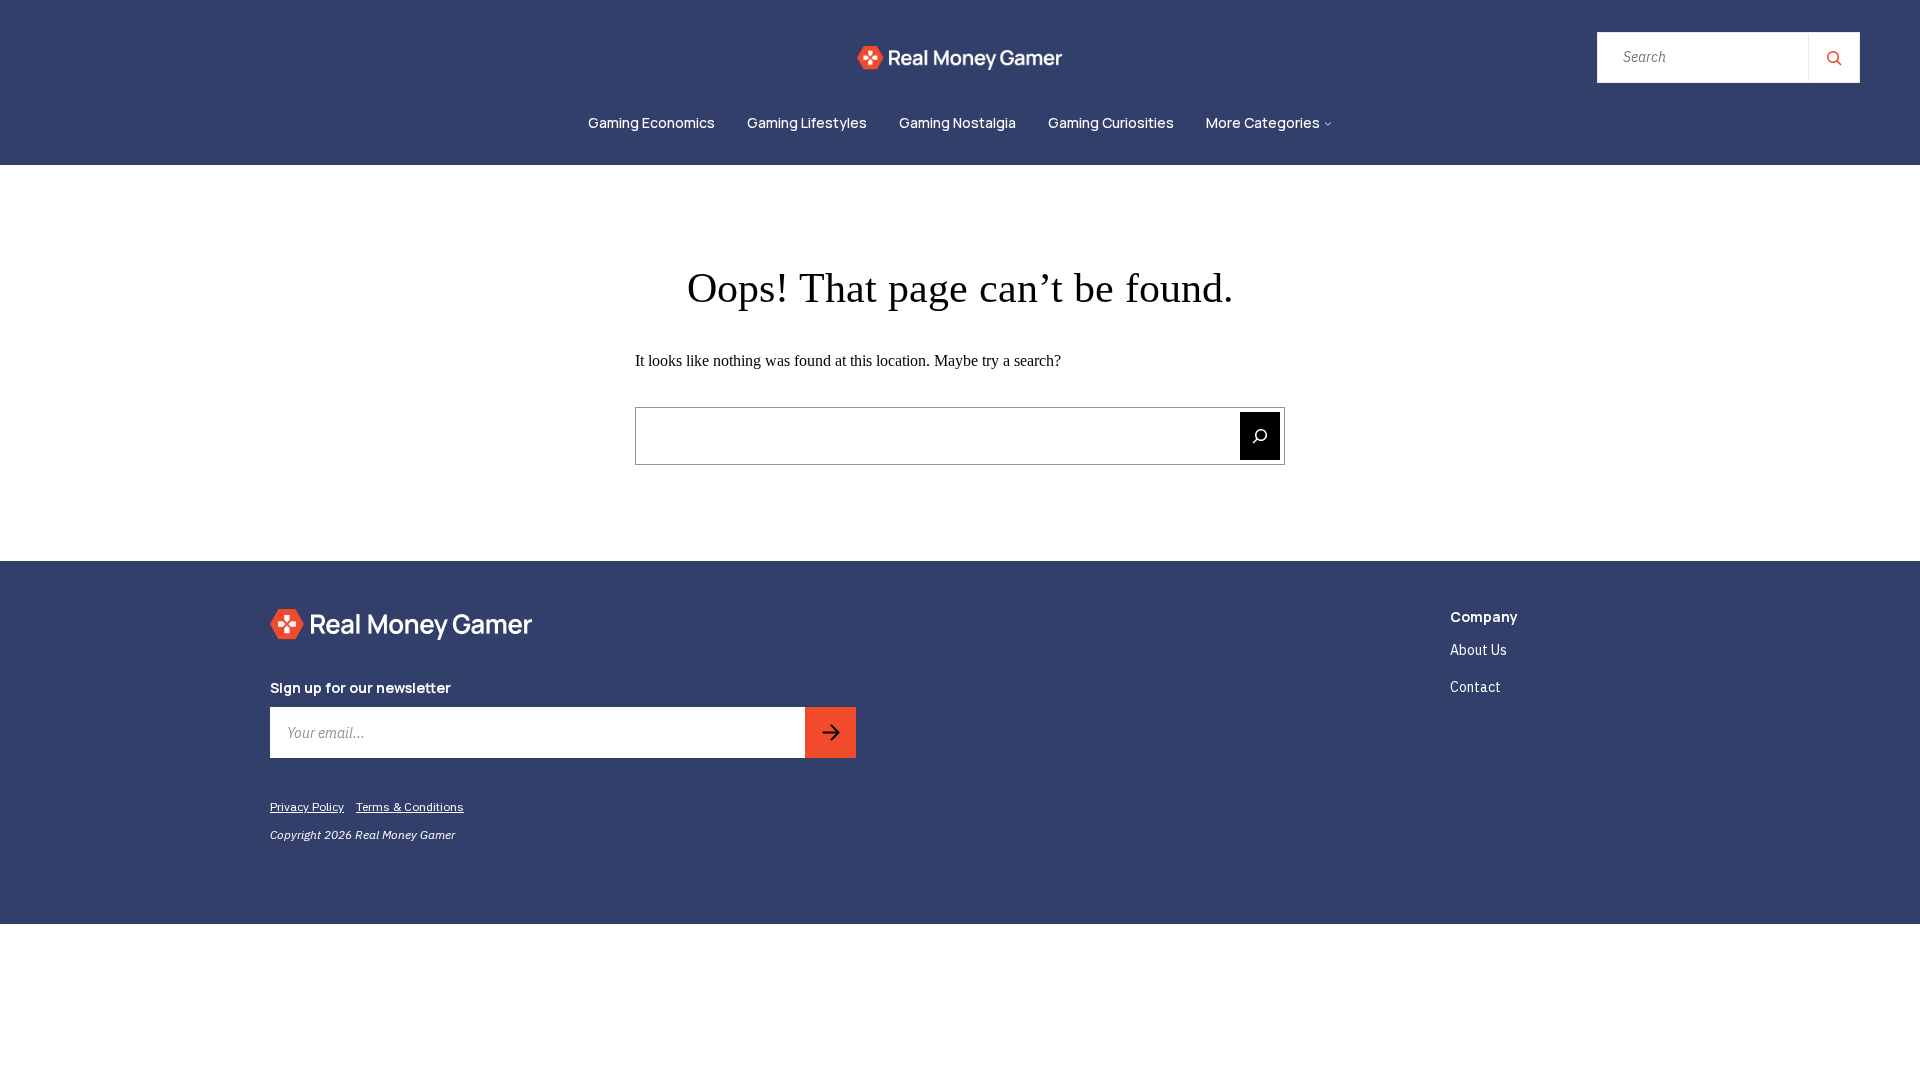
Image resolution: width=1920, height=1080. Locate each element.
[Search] (1833, 57)
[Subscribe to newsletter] (830, 732)
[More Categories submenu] (1328, 124)
